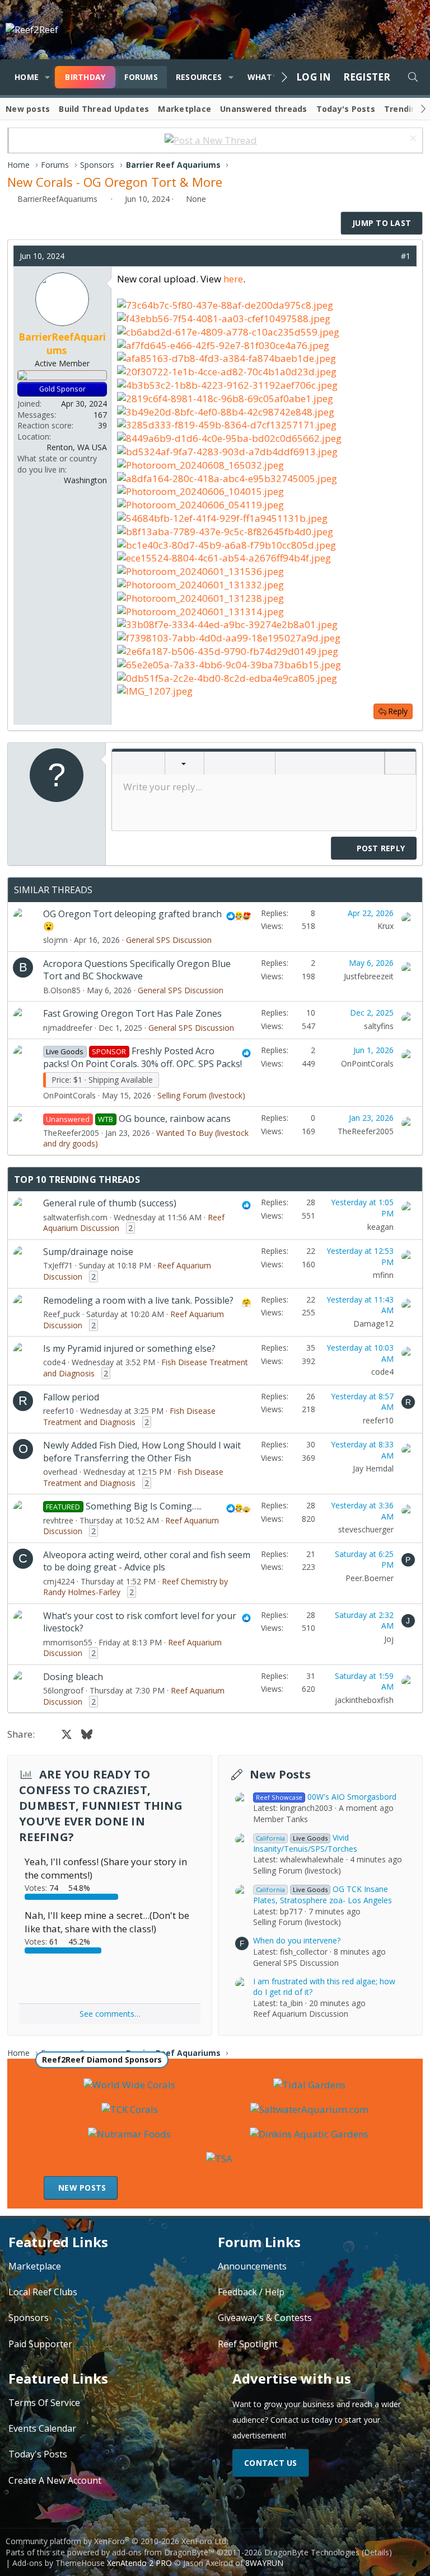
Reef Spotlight (248, 2344)
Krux (385, 926)
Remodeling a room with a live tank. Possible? (138, 1300)
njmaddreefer (68, 1028)
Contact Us (271, 2463)
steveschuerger (366, 1529)
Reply (398, 711)
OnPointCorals (69, 1095)
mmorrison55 (68, 1642)
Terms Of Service (44, 2403)
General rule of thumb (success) (110, 1203)
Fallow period (71, 1397)
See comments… (110, 2014)
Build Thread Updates (104, 109)
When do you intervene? (297, 1940)
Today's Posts (346, 109)
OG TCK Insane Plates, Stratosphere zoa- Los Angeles (322, 1895)
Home (27, 77)
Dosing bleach (73, 1677)
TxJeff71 (58, 1265)
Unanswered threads (264, 109)
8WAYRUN (264, 2563)
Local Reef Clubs (43, 2292)
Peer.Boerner (370, 1578)
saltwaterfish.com (75, 1217)
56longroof (63, 1690)
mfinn (383, 1275)
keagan (380, 1227)
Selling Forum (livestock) (201, 1095)
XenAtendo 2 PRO (139, 2563)
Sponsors (29, 2318)
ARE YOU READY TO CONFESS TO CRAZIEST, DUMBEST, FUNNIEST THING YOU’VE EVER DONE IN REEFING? (101, 1806)
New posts (28, 109)
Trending (403, 109)
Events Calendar (42, 2428)
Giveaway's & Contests (265, 2318)
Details (377, 2552)
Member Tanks (281, 1819)
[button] (47, 77)
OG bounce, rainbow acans (175, 1119)
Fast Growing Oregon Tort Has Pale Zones (132, 1013)
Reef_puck (62, 1314)
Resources (199, 77)
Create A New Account (55, 2480)
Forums (141, 77)
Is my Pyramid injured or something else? (129, 1348)
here (233, 279)
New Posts (280, 1774)
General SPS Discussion (169, 940)
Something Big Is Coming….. (144, 1506)
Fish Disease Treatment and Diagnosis (129, 1416)
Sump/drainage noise (88, 1252)
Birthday (85, 77)
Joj (389, 1639)
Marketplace (184, 109)
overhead (60, 1472)
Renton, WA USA (77, 447)
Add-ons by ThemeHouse (59, 2563)
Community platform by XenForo (117, 2541)
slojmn (55, 940)
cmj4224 (59, 1581)
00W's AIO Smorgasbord (326, 1797)
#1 (406, 256)
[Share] (389, 256)
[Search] (413, 77)
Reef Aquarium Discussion (301, 2014)
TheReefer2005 (71, 1133)
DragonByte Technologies (312, 2552)
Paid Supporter (40, 2344)
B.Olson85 (62, 990)
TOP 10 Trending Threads (77, 1180)
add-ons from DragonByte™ (163, 2552)
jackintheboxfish (364, 1700)
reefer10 (59, 1411)
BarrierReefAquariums (57, 199)
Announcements (252, 2266)
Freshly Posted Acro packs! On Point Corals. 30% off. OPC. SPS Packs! (142, 1057)
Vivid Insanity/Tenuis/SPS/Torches (305, 1843)
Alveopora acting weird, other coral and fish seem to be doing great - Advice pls (147, 1561)
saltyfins (379, 1026)
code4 (54, 1362)
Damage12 (373, 1324)
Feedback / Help (251, 2292)
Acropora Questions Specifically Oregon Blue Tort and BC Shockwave (137, 970)
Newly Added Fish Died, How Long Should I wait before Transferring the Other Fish (142, 1451)
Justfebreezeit (369, 976)
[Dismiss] (412, 140)
